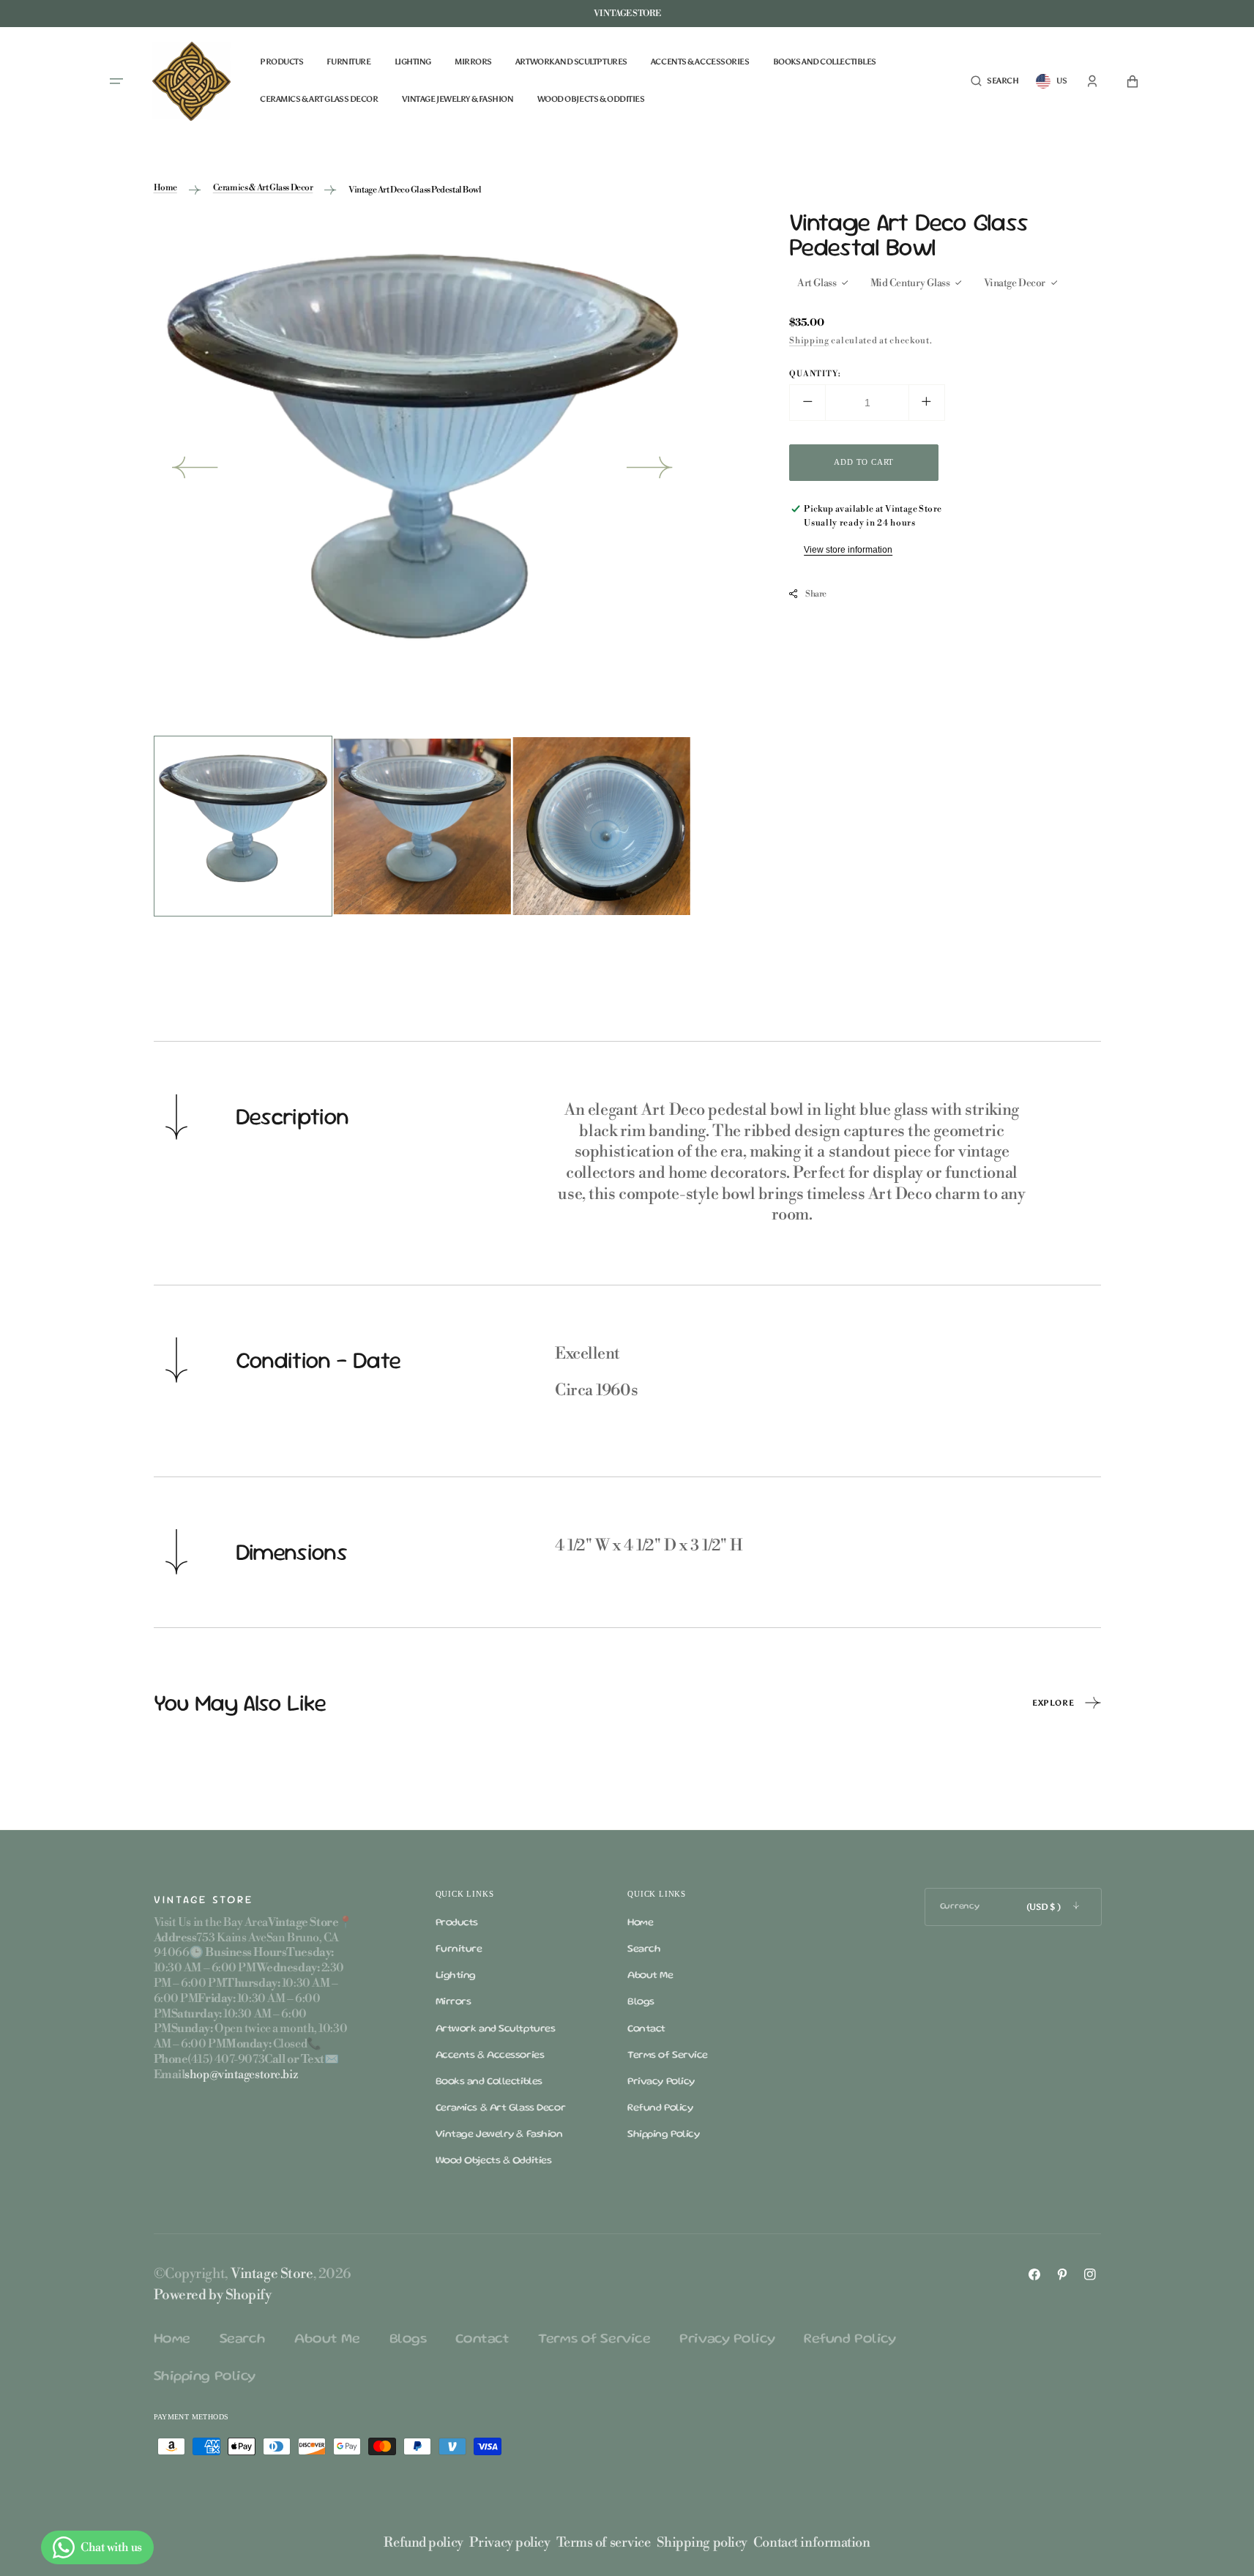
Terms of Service (668, 2056)
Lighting (456, 1976)
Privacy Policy (661, 2082)
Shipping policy (702, 2543)
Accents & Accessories (490, 2056)
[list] (423, 471)
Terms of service (604, 2543)
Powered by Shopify (213, 2295)
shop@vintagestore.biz (241, 2075)
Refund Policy (660, 2108)
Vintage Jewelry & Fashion (499, 2135)
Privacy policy (510, 2543)
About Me (650, 1976)
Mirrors (454, 2002)
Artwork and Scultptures (496, 2029)
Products (457, 1923)
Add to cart (864, 461)
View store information (848, 549)
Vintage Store (272, 2274)
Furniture (459, 1949)
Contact (646, 2029)
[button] (994, 82)
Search (644, 1949)
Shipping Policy (663, 2135)
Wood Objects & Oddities (494, 2161)
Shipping (809, 340)
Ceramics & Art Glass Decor (263, 188)
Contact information (812, 2543)
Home (165, 188)
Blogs (641, 2002)
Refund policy (423, 2543)
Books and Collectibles (489, 2082)
